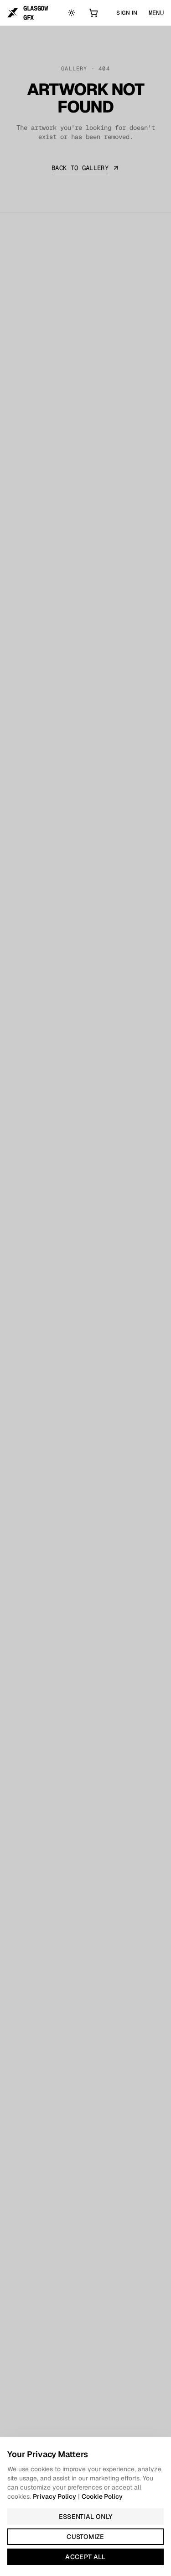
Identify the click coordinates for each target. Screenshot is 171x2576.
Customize (85, 2537)
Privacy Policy (54, 2496)
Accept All (85, 2557)
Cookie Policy (102, 2496)
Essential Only (86, 2517)
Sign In (127, 13)
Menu (156, 13)
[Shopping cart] (95, 13)
